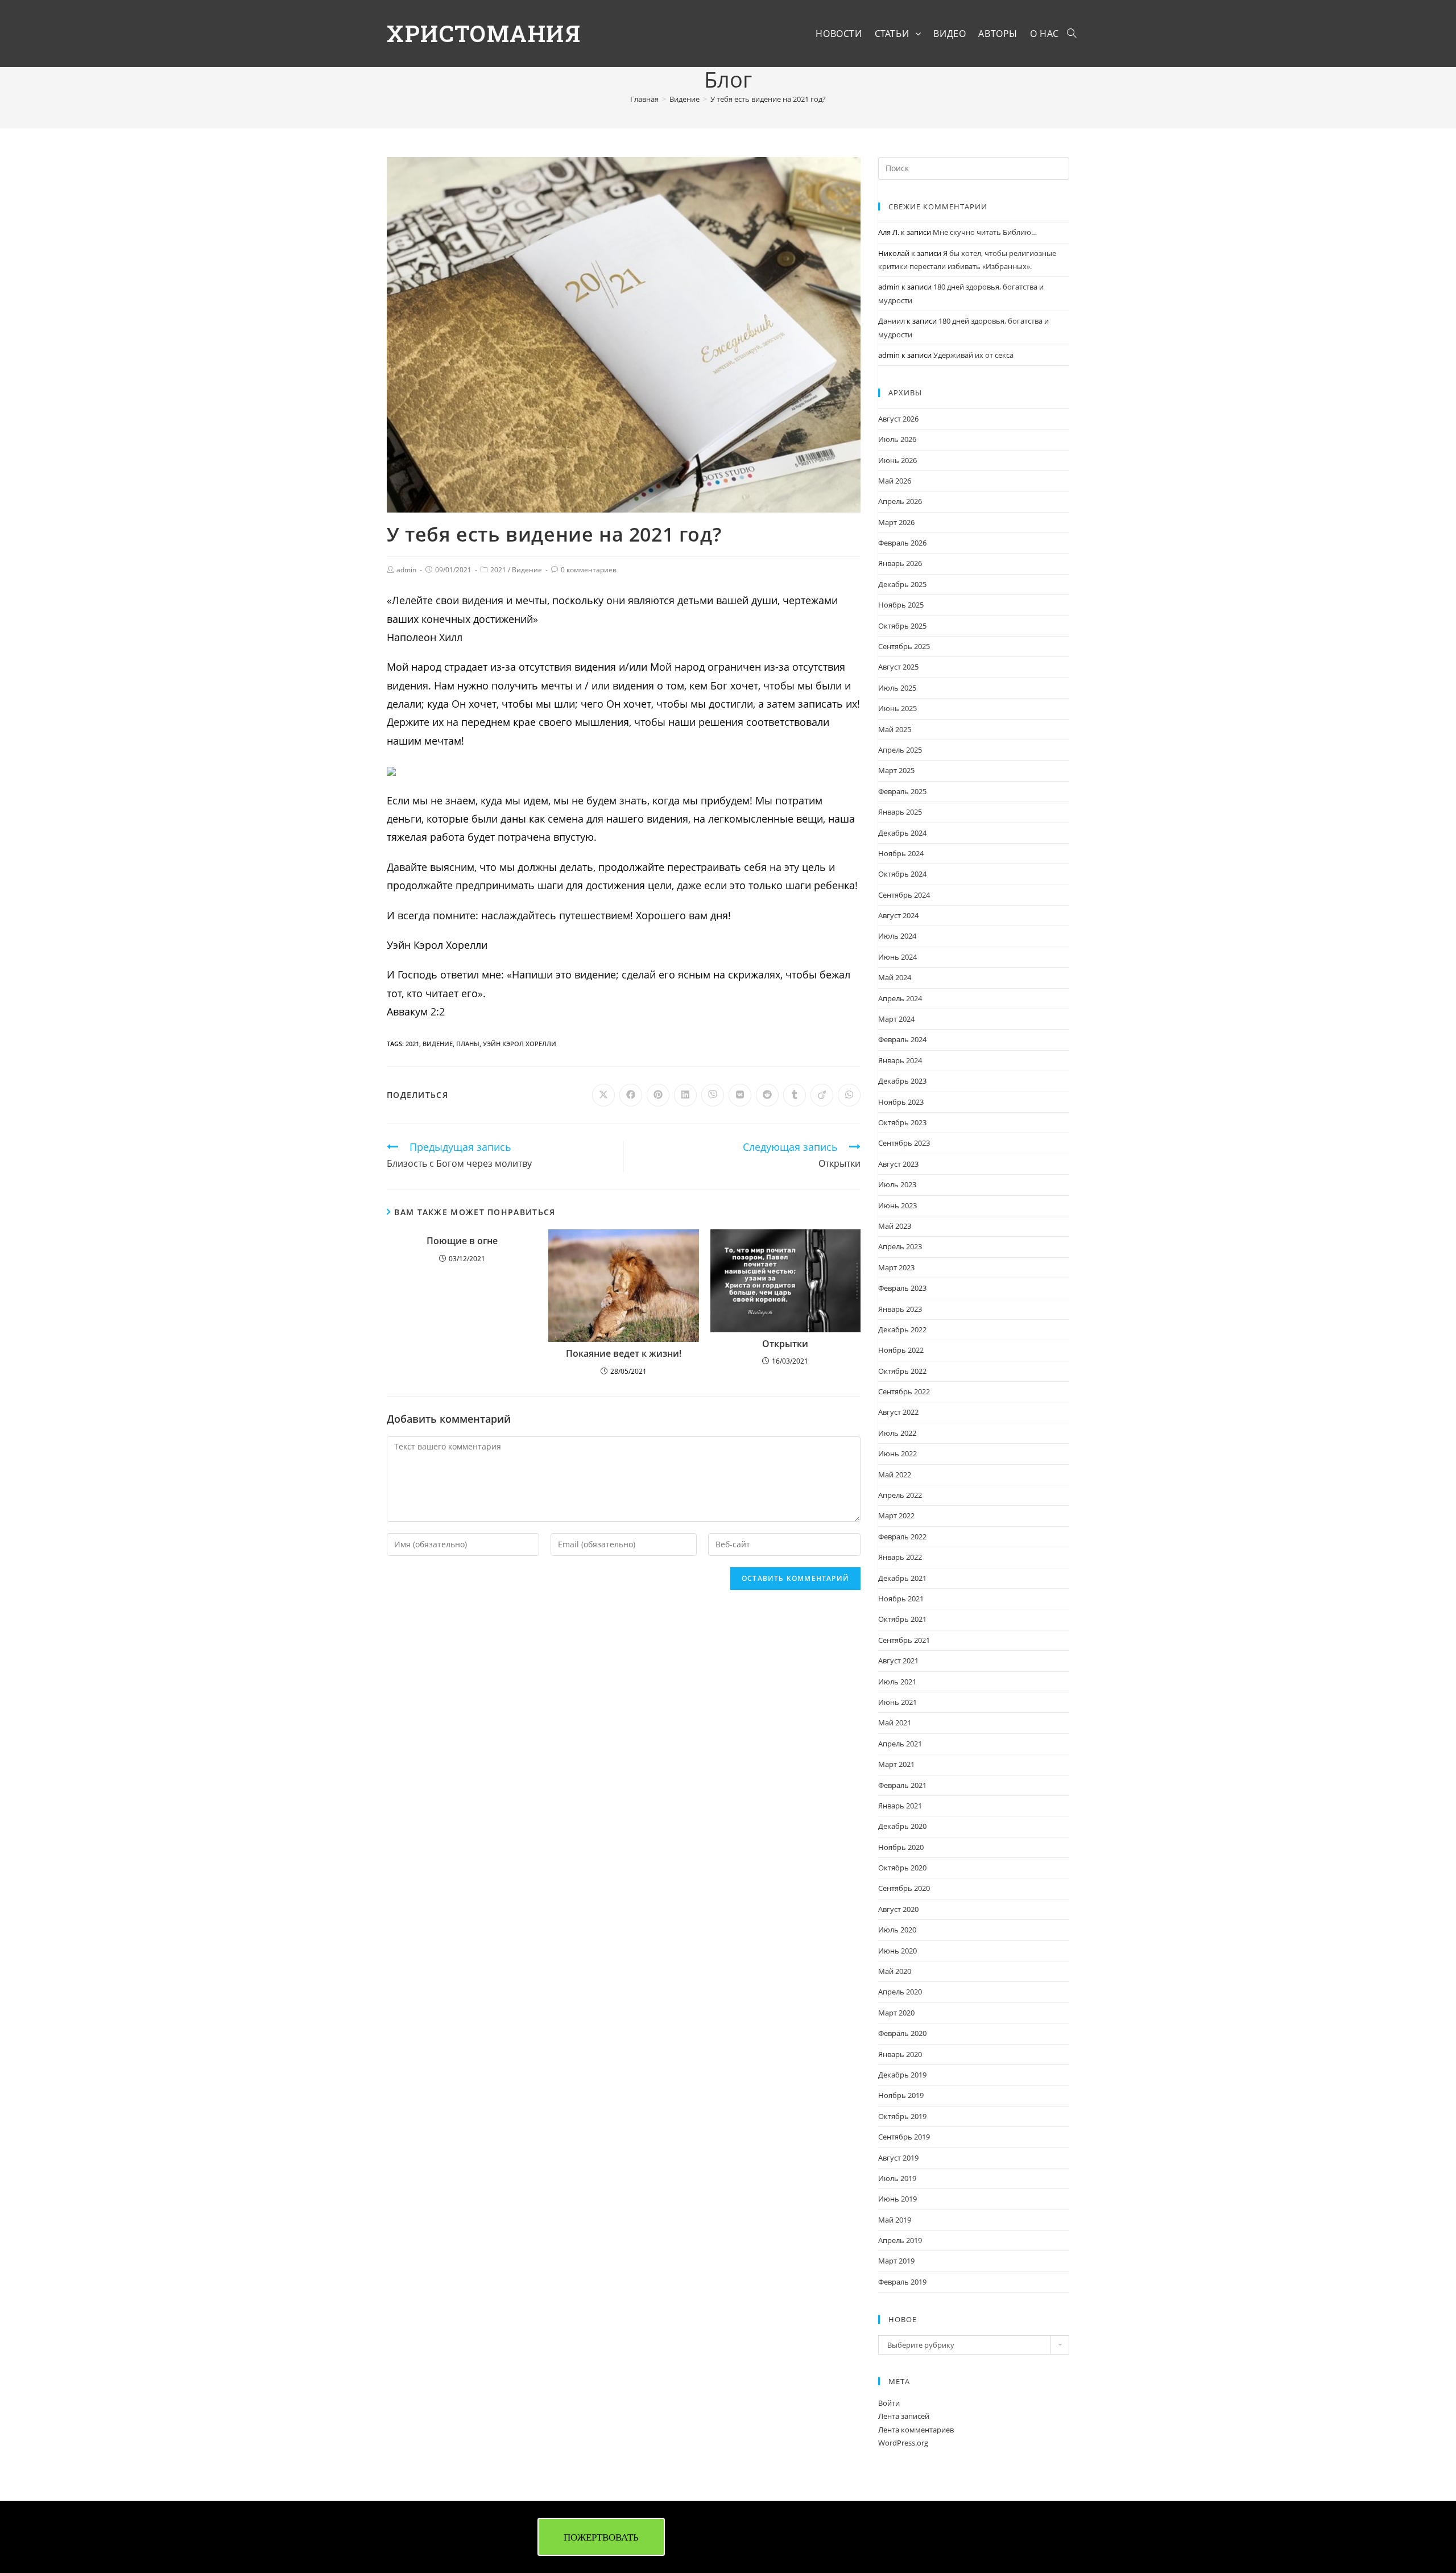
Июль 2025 (897, 688)
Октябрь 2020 (902, 1868)
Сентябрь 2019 (904, 2137)
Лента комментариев (916, 2430)
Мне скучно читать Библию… (985, 232)
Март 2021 (896, 1764)
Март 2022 (896, 1515)
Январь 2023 (900, 1309)
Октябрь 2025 (902, 626)
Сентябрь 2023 (904, 1143)
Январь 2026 (900, 563)
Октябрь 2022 (902, 1371)
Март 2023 (896, 1267)
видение (438, 1044)
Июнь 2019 (897, 2199)
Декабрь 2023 (902, 1081)
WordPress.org (903, 2443)
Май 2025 (895, 729)
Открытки (785, 1344)
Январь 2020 (900, 2054)
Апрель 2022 (900, 1495)
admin (406, 570)
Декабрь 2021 (902, 1578)
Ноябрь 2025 (901, 605)
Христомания (484, 33)
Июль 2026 (897, 439)
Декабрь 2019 (902, 2075)
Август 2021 (898, 1661)
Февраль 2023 (902, 1288)
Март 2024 (896, 1019)
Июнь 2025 (897, 708)
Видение (527, 570)
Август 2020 (898, 1909)
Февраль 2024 (902, 1039)
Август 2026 (898, 419)
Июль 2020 (897, 1930)
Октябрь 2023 (902, 1122)
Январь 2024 (900, 1060)
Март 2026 (896, 522)
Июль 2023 (897, 1184)
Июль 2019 (897, 2178)
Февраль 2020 (902, 2033)
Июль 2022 (897, 1433)
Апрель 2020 (900, 1992)
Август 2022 (898, 1412)
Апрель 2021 (900, 1744)
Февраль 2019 (902, 2282)
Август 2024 (898, 915)
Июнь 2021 (897, 1702)
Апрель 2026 (900, 501)
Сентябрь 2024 (904, 895)
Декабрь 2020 (902, 1826)
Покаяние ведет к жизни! (624, 1354)
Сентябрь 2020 (904, 1888)
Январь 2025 (900, 812)
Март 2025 (896, 770)
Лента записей (904, 2416)
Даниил (892, 321)
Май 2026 (895, 481)
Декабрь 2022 (902, 1329)
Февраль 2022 (902, 1537)
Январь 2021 (900, 1806)
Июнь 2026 (897, 460)
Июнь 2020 (897, 1951)
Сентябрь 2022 (904, 1391)
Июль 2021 (897, 1682)
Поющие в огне (462, 1241)
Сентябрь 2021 (904, 1640)
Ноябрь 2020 (901, 1847)
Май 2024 (895, 977)
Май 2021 (895, 1723)
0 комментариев (589, 570)
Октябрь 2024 (902, 874)
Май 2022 (895, 1475)
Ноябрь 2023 (901, 1102)
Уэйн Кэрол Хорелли (520, 1044)
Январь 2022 (900, 1557)
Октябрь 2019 (902, 2116)
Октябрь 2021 (902, 1619)
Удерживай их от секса (973, 355)
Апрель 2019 (900, 2240)
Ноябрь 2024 (901, 853)
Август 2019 (898, 2158)
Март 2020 (896, 2013)
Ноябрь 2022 (901, 1350)
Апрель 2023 (900, 1246)
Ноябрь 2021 (901, 1599)
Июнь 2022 (897, 1453)
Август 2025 (898, 667)
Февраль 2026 (902, 543)
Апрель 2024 (900, 998)
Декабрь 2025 (902, 584)
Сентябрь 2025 (904, 646)
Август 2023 (898, 1164)
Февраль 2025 (902, 791)
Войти (889, 2403)
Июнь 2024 (897, 957)
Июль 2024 (897, 936)
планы (468, 1044)
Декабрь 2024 (902, 833)
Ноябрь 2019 (901, 2095)
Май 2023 (895, 1226)
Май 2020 (895, 1971)
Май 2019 (895, 2220)
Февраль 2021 (902, 1785)
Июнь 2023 (897, 1205)
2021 (498, 570)
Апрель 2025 (900, 750)
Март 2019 (896, 2261)
